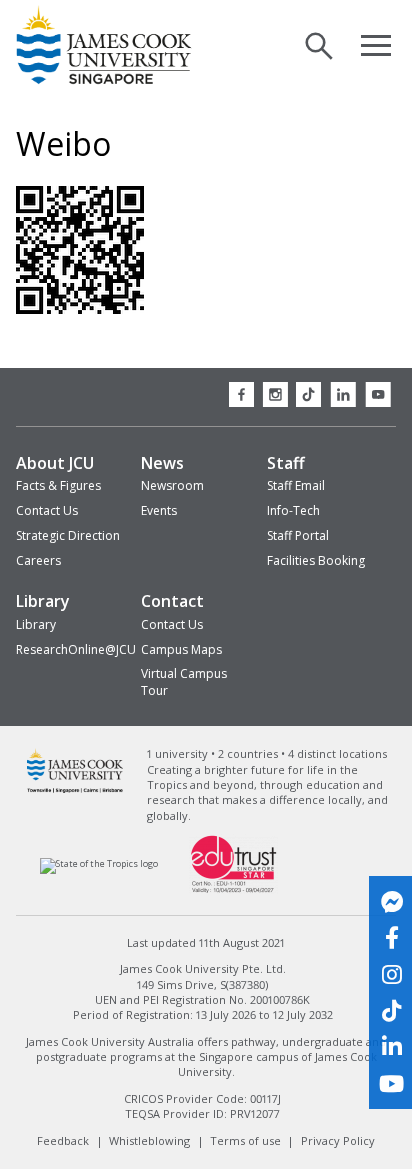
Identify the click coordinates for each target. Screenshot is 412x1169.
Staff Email (296, 485)
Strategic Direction (68, 535)
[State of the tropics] (99, 863)
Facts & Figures (58, 485)
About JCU (55, 463)
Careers (38, 560)
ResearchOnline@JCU (76, 649)
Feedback (63, 1140)
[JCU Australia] (75, 790)
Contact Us (47, 510)
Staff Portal (298, 535)
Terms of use (245, 1140)
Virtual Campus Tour (184, 682)
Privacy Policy (338, 1140)
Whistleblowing (149, 1140)
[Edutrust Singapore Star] (234, 890)
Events (159, 510)
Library (43, 601)
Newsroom (172, 485)
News (162, 463)
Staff (286, 463)
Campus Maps (181, 649)
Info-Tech (293, 510)
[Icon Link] (391, 901)
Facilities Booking (316, 560)
